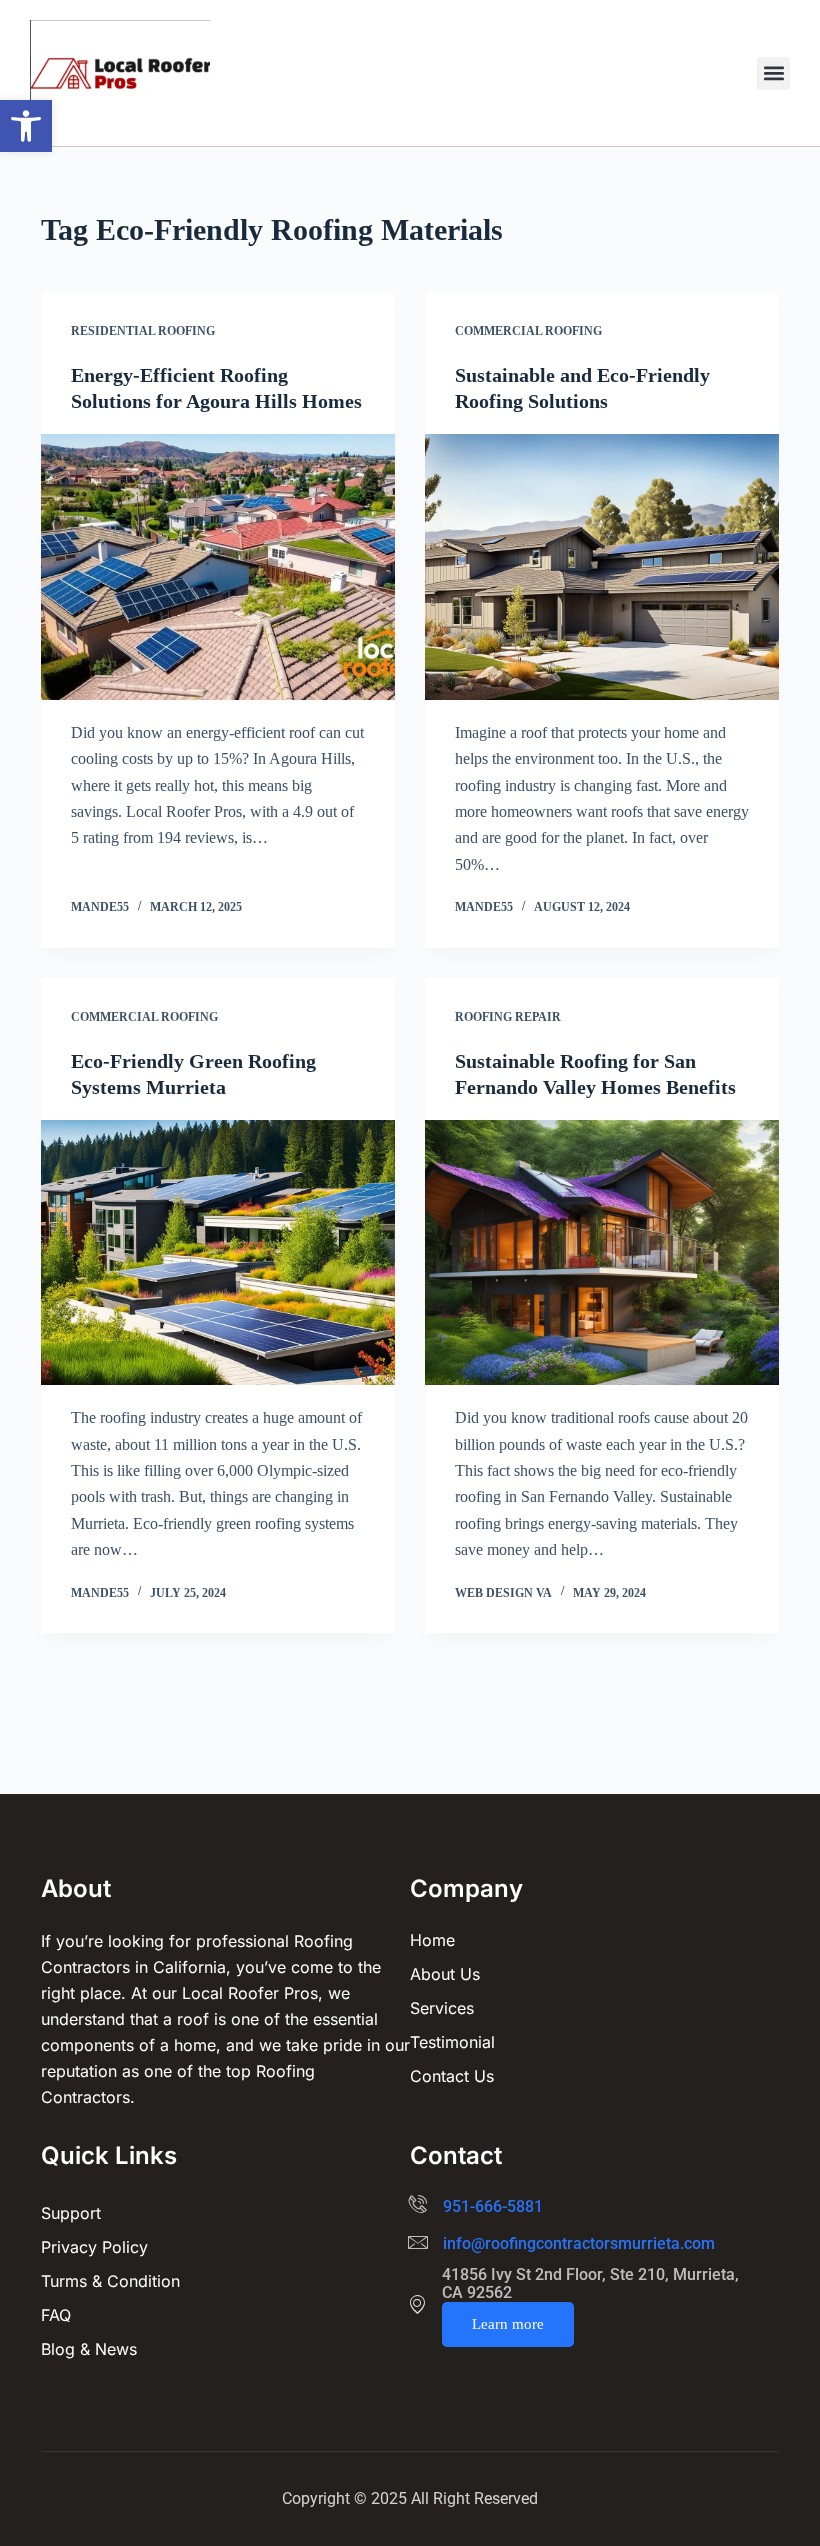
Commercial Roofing (528, 331)
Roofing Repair (508, 1017)
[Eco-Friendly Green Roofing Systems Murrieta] (218, 1253)
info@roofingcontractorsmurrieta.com (579, 2243)
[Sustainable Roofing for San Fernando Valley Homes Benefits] (602, 1253)
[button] (26, 126)
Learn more (508, 2324)
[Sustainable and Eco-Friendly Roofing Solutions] (602, 567)
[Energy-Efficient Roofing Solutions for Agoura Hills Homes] (218, 567)
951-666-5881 (493, 2206)
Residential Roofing (143, 331)
